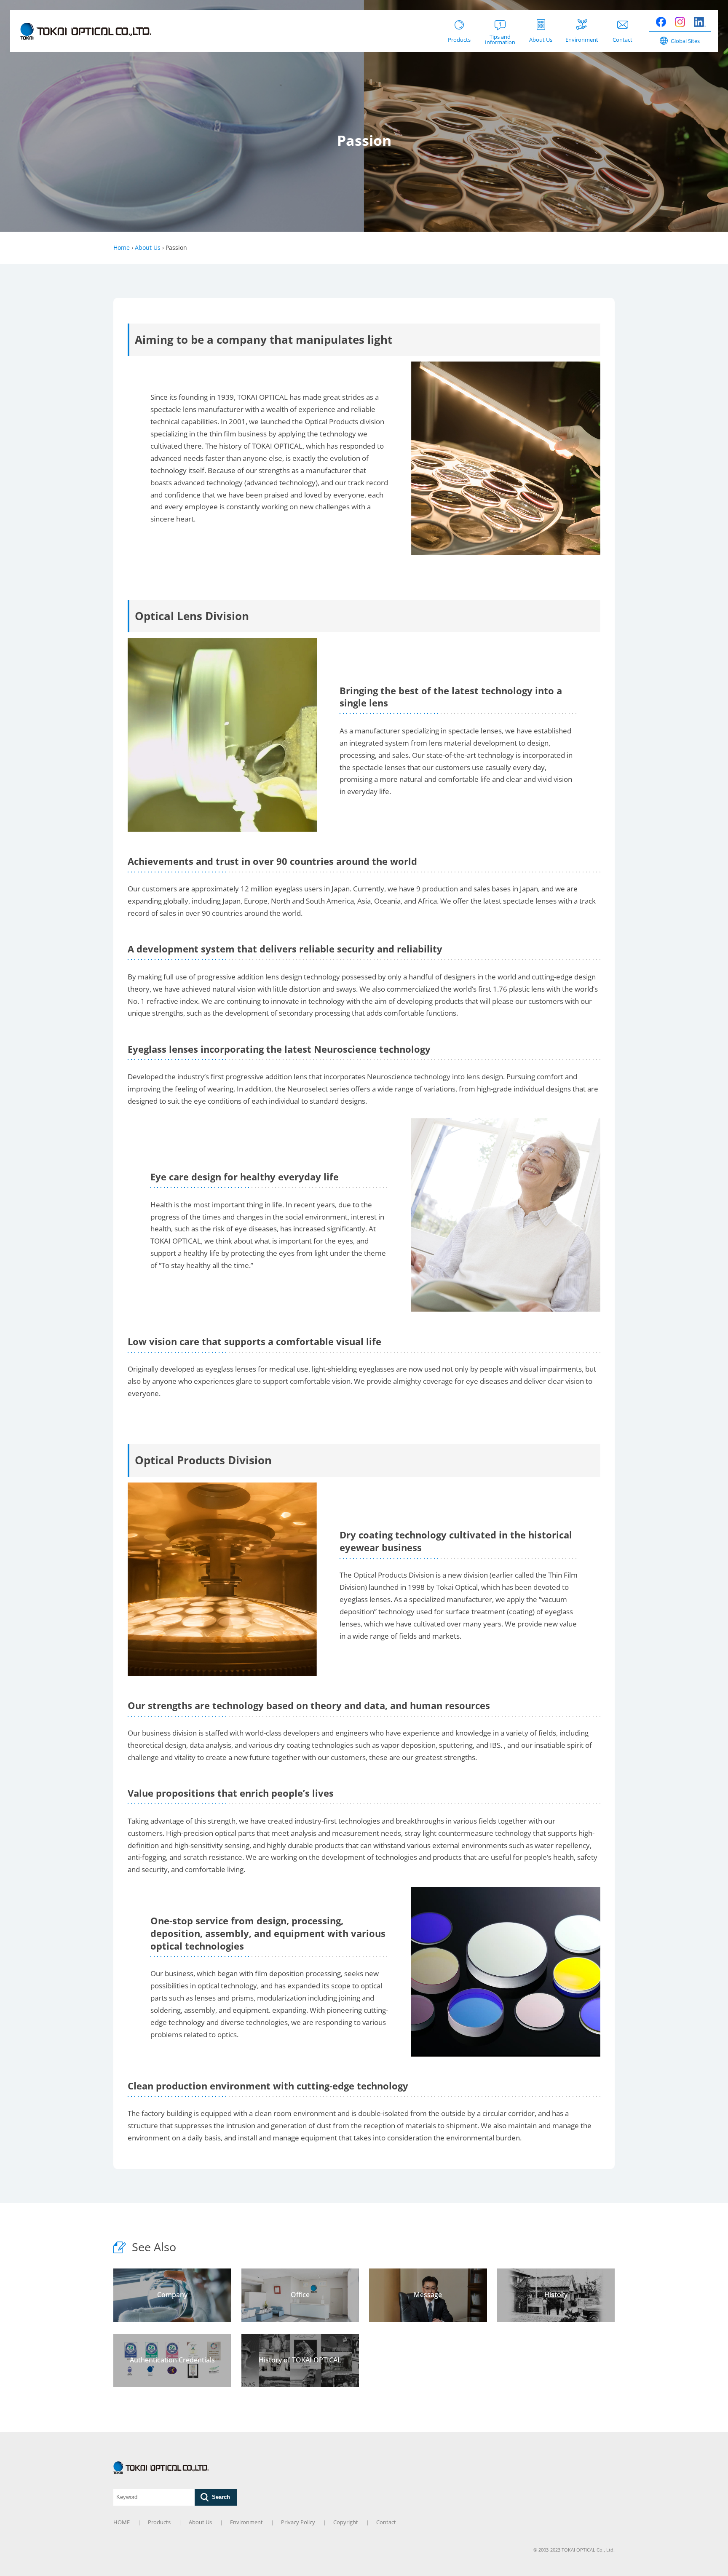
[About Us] (541, 19)
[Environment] (582, 19)
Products (159, 2522)
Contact (386, 2522)
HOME (122, 2522)
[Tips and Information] (500, 19)
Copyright (346, 2522)
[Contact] (623, 19)
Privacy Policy (298, 2522)
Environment (246, 2522)
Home (122, 247)
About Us (148, 247)
